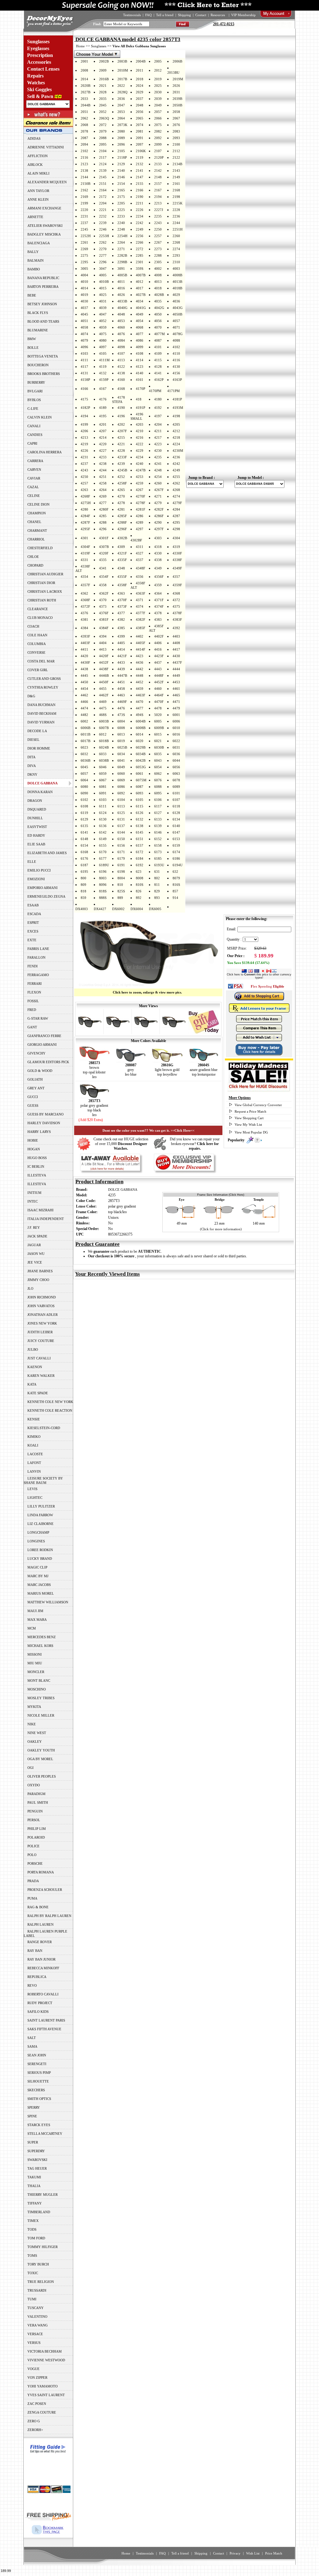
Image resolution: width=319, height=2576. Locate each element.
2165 (121, 190)
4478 (158, 708)
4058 (84, 327)
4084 (121, 340)
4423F (159, 656)
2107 (158, 151)
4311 (140, 547)
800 (83, 878)
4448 (140, 676)
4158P (85, 380)
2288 (158, 255)
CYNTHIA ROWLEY (43, 687)
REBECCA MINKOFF (43, 1968)
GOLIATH (35, 1079)
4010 (84, 282)
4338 (158, 560)
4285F (122, 516)
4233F (122, 457)
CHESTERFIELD (40, 548)
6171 (121, 852)
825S (121, 891)
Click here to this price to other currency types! (259, 976)
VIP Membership (243, 15)
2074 (140, 125)
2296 (103, 262)
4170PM (155, 391)
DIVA (32, 766)
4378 (158, 613)
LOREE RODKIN (40, 1550)
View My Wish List (248, 1124)
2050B (177, 105)
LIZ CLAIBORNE (40, 1524)
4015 (103, 288)
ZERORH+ (35, 2430)
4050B (177, 314)
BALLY (33, 252)
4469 (103, 702)
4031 (103, 301)
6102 (84, 800)
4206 (84, 431)
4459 (140, 689)
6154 (84, 845)
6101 (176, 793)
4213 (84, 437)
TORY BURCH (38, 2264)
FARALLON (36, 957)
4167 (103, 389)
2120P (159, 157)
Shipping (184, 15)
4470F (159, 702)
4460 (158, 689)
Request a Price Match (250, 1111)
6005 (158, 721)
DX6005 (155, 909)
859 (83, 898)
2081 (140, 131)
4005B (122, 275)
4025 (103, 295)
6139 (158, 826)
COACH (33, 626)
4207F (122, 431)
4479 (176, 708)
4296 (103, 529)
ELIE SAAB (36, 844)
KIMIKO (34, 1437)
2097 (140, 144)
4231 (84, 457)
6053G (141, 767)
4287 (176, 516)
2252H (86, 236)
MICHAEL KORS (40, 1646)
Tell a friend (165, 15)
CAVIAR (34, 478)
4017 (140, 288)
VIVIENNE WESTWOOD (46, 2360)
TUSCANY (36, 2308)
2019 (158, 79)
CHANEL (34, 522)
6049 (121, 767)
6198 (121, 872)
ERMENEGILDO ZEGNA (46, 896)
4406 (158, 643)
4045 (84, 314)
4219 (84, 444)
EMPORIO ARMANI (43, 888)
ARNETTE (35, 217)
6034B (141, 754)
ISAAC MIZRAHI (40, 1210)
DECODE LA (37, 731)
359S (140, 269)
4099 (140, 347)
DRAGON (35, 801)
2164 (103, 190)
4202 (121, 424)
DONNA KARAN (40, 792)
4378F (177, 613)
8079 (176, 878)
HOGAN (34, 1149)
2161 (176, 184)
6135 (84, 826)
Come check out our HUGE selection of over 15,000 (121, 1144)
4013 (158, 282)
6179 (121, 858)
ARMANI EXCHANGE (44, 208)
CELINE (34, 496)
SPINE (32, 2116)
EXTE (32, 940)
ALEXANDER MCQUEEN (47, 182)
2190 (140, 197)
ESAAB (33, 905)
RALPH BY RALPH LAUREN (49, 1916)
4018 (158, 288)
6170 (103, 852)
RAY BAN (35, 1951)
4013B (177, 282)
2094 (84, 144)
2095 (103, 144)
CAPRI (32, 443)
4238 (103, 464)
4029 (176, 295)
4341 (103, 568)
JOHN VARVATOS (41, 1306)
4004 (84, 275)
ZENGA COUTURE (42, 2412)
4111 (84, 360)
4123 (140, 367)
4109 (158, 353)
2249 (140, 229)
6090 (84, 793)
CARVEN (34, 470)
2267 (158, 242)
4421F (122, 656)
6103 (103, 800)
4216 (140, 437)
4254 (158, 477)
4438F (104, 669)
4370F (122, 600)
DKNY (32, 774)
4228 (121, 451)
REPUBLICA (37, 1977)
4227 (103, 451)
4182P (85, 408)
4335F (122, 560)
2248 (121, 229)
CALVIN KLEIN (40, 417)
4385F (140, 628)
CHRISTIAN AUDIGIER (45, 574)
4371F (159, 600)
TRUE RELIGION (41, 2282)
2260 (176, 236)
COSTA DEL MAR (41, 661)
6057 (84, 774)
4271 (158, 496)
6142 (103, 832)
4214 (103, 437)
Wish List (253, 2553)
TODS (32, 2229)
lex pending (267, 986)
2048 (140, 105)
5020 (158, 715)
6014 (140, 734)
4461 (176, 689)
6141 (84, 832)
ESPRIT (33, 923)
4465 (176, 695)
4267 (140, 490)
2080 (121, 131)
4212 (176, 431)
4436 (140, 662)
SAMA (32, 2046)
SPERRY (34, 2107)
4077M (159, 334)
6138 (140, 826)
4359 (158, 585)
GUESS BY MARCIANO (45, 1114)
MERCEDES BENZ (42, 1637)
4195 (103, 416)
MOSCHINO (37, 1689)
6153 (176, 839)
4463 (121, 695)
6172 (140, 852)
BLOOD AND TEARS (43, 321)
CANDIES (35, 435)
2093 (176, 138)
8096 (103, 885)
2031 (176, 92)
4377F (140, 613)
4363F (140, 593)
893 (157, 898)
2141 (140, 171)
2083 (176, 131)
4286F (159, 516)
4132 (103, 373)
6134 (176, 819)
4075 (103, 334)
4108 (140, 353)
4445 (84, 676)
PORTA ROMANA (41, 1872)
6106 (158, 800)
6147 (176, 832)
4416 (158, 649)
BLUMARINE (38, 330)
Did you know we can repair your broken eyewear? (195, 1144)
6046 (103, 767)
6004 (121, 721)
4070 (158, 327)
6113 (121, 806)
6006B (86, 728)
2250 (158, 229)
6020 (140, 741)
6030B (159, 747)
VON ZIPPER (37, 2377)
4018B (177, 288)
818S (103, 891)
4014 (84, 288)
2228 (176, 210)
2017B (122, 79)
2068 (84, 125)
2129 (121, 164)
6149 (103, 839)
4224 (176, 444)
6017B (86, 741)
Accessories (39, 62)
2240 (121, 223)
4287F (85, 522)
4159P (104, 380)
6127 (158, 813)
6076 (158, 780)
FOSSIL (33, 1001)
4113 (121, 360)
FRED (32, 1010)
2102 (84, 151)
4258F (122, 483)
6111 (103, 806)
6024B (104, 747)
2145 (103, 177)
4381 (84, 619)
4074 (84, 334)
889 (120, 898)
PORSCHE (35, 1863)
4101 (158, 347)
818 (83, 891)
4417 (176, 649)
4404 (103, 643)
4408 (176, 643)
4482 (84, 715)
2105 (121, 151)
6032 (84, 754)
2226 (140, 210)
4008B (177, 275)
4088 (176, 340)
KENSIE (34, 1419)
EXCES (33, 931)
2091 (140, 138)
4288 (103, 522)
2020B (86, 86)
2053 (121, 112)
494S (140, 715)
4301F (104, 538)
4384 (84, 628)
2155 (140, 184)
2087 (84, 138)
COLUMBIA (37, 644)
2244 (176, 223)
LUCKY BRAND (40, 1559)
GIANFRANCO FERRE (44, 1036)
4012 (140, 282)
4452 (140, 682)
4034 (140, 301)
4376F (104, 613)
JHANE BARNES (40, 1271)
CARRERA (35, 461)
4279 (158, 503)
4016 (121, 288)
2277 (103, 255)
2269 (84, 249)
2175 (121, 197)
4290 (158, 522)
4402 (140, 636)
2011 (140, 70)
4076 (121, 334)
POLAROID (36, 1837)
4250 (84, 477)
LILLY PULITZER (41, 1506)
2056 (140, 112)
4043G (178, 308)
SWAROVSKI (37, 2160)
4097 (103, 347)
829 (157, 891)
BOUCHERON (38, 365)
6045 (84, 767)
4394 (103, 636)
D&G (31, 696)
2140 (121, 171)
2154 (121, 184)
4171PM (174, 391)
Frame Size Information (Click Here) (221, 1195)
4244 (103, 470)
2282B (122, 255)
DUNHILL (35, 818)
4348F (140, 568)
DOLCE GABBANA (123, 1190)
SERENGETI (37, 2064)
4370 (103, 600)
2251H (178, 229)
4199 (84, 424)
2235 (158, 216)
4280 (84, 509)
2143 (176, 171)
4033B (122, 301)
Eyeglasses (38, 48)
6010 (176, 728)
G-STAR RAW (38, 1018)
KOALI (33, 1445)
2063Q (104, 118)
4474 (84, 708)
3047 (103, 269)
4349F (177, 568)
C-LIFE (33, 409)
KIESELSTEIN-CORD (44, 1428)
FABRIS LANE (38, 949)
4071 (176, 327)
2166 (140, 190)
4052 (103, 321)
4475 (103, 708)
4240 (140, 464)
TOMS (32, 2256)
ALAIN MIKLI (38, 173)
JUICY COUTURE (41, 1341)
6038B (104, 760)
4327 (140, 553)
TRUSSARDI (37, 2290)
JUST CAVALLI (39, 1358)
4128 (158, 367)
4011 (121, 282)
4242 (176, 464)
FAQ (148, 15)
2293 (176, 255)
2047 (121, 105)
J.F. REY (34, 1227)
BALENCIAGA (39, 243)
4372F (85, 606)
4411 (84, 649)
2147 (140, 177)
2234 (140, 216)
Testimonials (132, 15)
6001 (176, 715)
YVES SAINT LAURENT (46, 2395)
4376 (84, 613)
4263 (84, 490)
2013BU (173, 72)
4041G (141, 308)
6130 (103, 819)
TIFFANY (35, 2203)
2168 (176, 190)
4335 (103, 560)
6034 (121, 754)
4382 (121, 619)
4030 (84, 301)
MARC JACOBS (39, 1585)
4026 (121, 295)
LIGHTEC (35, 1498)
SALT (32, 2038)
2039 (158, 99)
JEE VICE (35, 1262)
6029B (141, 747)
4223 (158, 444)
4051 (84, 321)
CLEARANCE (38, 609)
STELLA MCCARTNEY (45, 2134)
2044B (86, 105)
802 (157, 878)
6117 (158, 806)
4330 (158, 553)
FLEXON (34, 992)
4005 (103, 275)
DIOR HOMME (39, 748)
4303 (158, 538)
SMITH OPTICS (39, 2099)
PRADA (33, 1881)
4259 (140, 483)
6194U (178, 865)
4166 (84, 389)
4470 (140, 702)
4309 (121, 547)
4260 (158, 483)
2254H (122, 236)
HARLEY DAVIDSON (44, 1123)
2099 (158, 144)
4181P (177, 399)
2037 (140, 99)
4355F (122, 577)
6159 (176, 845)
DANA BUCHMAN (41, 705)
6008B (141, 728)
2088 (103, 138)
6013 (121, 734)
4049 (140, 314)
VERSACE (35, 2334)
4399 (121, 636)
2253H (104, 236)
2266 (140, 242)
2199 (84, 203)
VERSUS (34, 2343)
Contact (201, 15)
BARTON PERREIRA (43, 287)
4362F (104, 593)
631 (157, 872)
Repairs (35, 76)
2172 (103, 197)
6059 (103, 774)
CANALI (34, 426)
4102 (176, 347)
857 (175, 891)
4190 (121, 408)
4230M (178, 451)
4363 (121, 593)
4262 (176, 483)
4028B (159, 295)
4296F (122, 529)
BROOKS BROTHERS (44, 374)
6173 (158, 852)
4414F (140, 649)
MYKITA (34, 1707)
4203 (140, 424)
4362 (84, 593)
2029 (140, 92)
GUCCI (33, 1097)
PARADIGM (36, 1794)
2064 (121, 118)
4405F (140, 643)
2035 (103, 99)
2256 (140, 236)
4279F (177, 503)
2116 (84, 157)
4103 (84, 353)
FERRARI (35, 984)
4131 (84, 373)
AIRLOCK (35, 165)
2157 (158, 184)
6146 (158, 832)
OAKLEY (35, 1741)
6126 (140, 813)
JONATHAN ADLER (43, 1315)
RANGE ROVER (40, 1942)
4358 (103, 585)
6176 (84, 858)
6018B (104, 741)
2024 (140, 86)
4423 (140, 656)
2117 (103, 157)
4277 (103, 503)
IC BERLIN (36, 1166)
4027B (141, 295)
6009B (159, 728)
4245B (122, 470)
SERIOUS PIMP (39, 2073)
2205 (121, 203)
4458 (121, 689)
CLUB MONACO (40, 618)
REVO (32, 1985)
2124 (103, 164)
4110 (176, 353)
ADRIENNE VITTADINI (46, 147)
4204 (158, 424)
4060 (121, 327)
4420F (104, 656)
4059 (103, 327)
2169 (84, 197)
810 (120, 885)
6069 (121, 780)
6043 (158, 760)
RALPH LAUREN (40, 1924)
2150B (86, 184)
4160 (121, 380)
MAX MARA (37, 1620)
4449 (176, 676)
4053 (121, 321)
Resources (218, 15)
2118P (122, 157)
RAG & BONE (38, 1907)
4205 (176, 424)
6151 (140, 839)
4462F (104, 695)
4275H (86, 503)
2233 (121, 216)
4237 (84, 464)
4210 (140, 431)
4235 (158, 457)
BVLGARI (35, 391)
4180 (158, 399)
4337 (140, 560)
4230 (158, 451)
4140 (140, 373)
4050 (158, 314)
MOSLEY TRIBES (41, 1698)
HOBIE (33, 1140)
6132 (140, 819)
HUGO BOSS (37, 1158)
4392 (176, 628)
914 (175, 898)
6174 (176, 852)
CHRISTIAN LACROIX (45, 591)
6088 (158, 787)
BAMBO (34, 269)
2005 (158, 61)
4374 (140, 606)
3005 (84, 269)
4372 (176, 600)
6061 (140, 774)
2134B (177, 164)
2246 (103, 229)
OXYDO (34, 1785)
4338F (177, 560)
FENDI (33, 966)
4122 (121, 367)
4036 (176, 301)
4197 (158, 416)
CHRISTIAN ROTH (42, 600)
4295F (85, 529)
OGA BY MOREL (40, 1759)
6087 (140, 787)
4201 (103, 424)
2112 (176, 151)
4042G (159, 308)
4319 (176, 547)
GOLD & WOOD (40, 1071)
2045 (103, 105)
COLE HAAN (37, 635)
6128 (176, 813)
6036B (86, 760)
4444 (176, 669)
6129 (84, 819)
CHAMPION (37, 513)
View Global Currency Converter (258, 1105)
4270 (121, 496)
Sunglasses (38, 42)
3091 (121, 269)
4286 (140, 516)
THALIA (34, 2186)
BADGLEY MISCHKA (44, 234)
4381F (104, 619)
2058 (176, 112)
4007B (141, 275)
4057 (176, 321)
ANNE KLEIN (38, 199)
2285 (140, 255)
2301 (140, 262)
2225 (121, 210)
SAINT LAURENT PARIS (46, 2020)
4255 (176, 477)
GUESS (33, 1106)
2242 (140, 223)
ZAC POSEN (37, 2404)
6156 (121, 845)
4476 (121, 708)
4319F (85, 553)
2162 (84, 190)
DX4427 (100, 909)
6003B (104, 721)
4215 (121, 437)
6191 (121, 865)
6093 (140, 793)
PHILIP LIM (37, 1829)
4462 (84, 695)
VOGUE (33, 2369)
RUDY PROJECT (40, 2003)
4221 (121, 444)
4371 (140, 600)
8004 (121, 878)
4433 (121, 662)
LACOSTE (35, 1454)
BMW (32, 339)
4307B (104, 547)
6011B (86, 734)
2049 (158, 105)
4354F (104, 577)
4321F (122, 553)
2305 (158, 262)
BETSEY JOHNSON (42, 304)
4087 (158, 340)
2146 (121, 177)
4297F (159, 529)
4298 (176, 529)
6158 (158, 845)
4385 (121, 628)
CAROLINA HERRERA (45, 452)
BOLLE (33, 348)
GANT (32, 1027)
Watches (36, 83)
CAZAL (33, 487)
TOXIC (33, 2273)
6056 (176, 767)
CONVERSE (36, 652)
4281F (140, 509)
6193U (159, 865)
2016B (104, 79)
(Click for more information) (221, 1229)
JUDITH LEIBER (40, 1332)
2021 (103, 86)
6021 (158, 741)
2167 (158, 190)
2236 (176, 216)
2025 (158, 86)
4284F (85, 516)
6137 (121, 826)
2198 (176, 197)
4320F (104, 553)
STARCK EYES (39, 2125)
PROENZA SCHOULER (45, 1890)
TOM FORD (36, 2238)
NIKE (32, 1724)
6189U (104, 865)
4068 (140, 327)
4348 (121, 568)
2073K (122, 125)
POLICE (33, 1846)
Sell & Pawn (40, 96)
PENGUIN (35, 1811)
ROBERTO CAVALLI (43, 1994)
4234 (140, 457)
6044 (176, 760)
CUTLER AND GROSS (44, 679)
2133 (158, 164)
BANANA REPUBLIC (43, 278)
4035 (158, 301)
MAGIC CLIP (37, 1567)
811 (157, 885)
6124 (103, 813)
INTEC (33, 1201)
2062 (84, 118)
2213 (158, 203)
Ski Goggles (39, 89)
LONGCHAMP (38, 1532)
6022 (176, 741)
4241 (158, 464)
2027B (86, 92)
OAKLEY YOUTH (41, 1750)
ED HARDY (36, 835)
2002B (104, 61)
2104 (103, 151)
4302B (122, 538)
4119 (103, 367)
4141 (158, 373)
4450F (104, 682)
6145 (140, 832)
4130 (176, 367)
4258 (103, 483)
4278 (121, 503)
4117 (84, 367)
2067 (176, 118)
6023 (84, 747)
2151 (103, 184)
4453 (176, 682)
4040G (122, 308)
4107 (121, 353)
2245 (84, 229)
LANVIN (34, 1471)
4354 (84, 577)
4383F (177, 619)
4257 (84, 483)
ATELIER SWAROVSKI (45, 226)
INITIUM (34, 1193)
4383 (158, 619)
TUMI (32, 2299)
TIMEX (33, 2221)
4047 (103, 314)
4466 (84, 702)
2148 (158, 177)
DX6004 (137, 909)
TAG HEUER (37, 2168)
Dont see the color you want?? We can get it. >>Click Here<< (148, 1130)
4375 (176, 606)
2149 (176, 177)
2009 (103, 70)
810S (140, 885)
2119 (140, 157)
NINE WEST (37, 1733)
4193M (178, 408)
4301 (84, 538)
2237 (84, 223)
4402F (159, 636)
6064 (84, 780)
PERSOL (34, 1820)
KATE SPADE (38, 1393)
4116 (176, 360)
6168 (84, 852)
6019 (121, 741)
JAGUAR (34, 1245)
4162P (159, 380)
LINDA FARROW (40, 1515)
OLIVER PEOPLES (42, 1776)
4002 (158, 269)
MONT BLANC (39, 1681)
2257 (158, 236)
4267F (159, 490)
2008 (84, 70)
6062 (158, 774)
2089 (121, 138)
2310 (176, 262)
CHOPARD (35, 565)
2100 (176, 144)
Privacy (235, 2553)
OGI (31, 1768)
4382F (140, 619)
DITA (31, 757)
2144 (84, 177)
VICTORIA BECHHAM (45, 2351)
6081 (103, 787)
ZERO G (34, 2421)
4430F (85, 662)
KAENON (35, 1367)
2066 (158, 118)
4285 (103, 516)
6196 (103, 872)
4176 (103, 399)
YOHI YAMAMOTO (43, 2386)
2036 (121, 99)
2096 (121, 144)
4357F (85, 585)
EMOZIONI (36, 879)
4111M (104, 360)
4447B (122, 676)
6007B (104, 728)
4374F (159, 606)
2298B (122, 262)
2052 (103, 112)
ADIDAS (34, 138)
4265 (121, 490)
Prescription (40, 55)
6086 (121, 787)
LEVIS (32, 1489)
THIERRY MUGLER (43, 2195)
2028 (103, 92)
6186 (176, 858)
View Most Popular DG (251, 1132)
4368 (176, 593)
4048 (121, 314)
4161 (140, 380)
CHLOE (33, 557)
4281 (121, 509)
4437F (177, 662)
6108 (84, 806)
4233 (103, 457)
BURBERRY (36, 382)
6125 (121, 813)
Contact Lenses (43, 69)
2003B (122, 61)
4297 (140, 529)
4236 (176, 457)
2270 (103, 249)
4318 (158, 547)
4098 (121, 347)
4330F (177, 553)
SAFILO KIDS (38, 2012)
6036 (176, 754)
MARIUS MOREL (41, 1593)
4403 (176, 636)
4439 (121, 669)
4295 (176, 522)
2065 (140, 118)
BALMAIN (36, 260)
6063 (176, 774)
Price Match (274, 2553)
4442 (140, 669)
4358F (122, 585)
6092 (121, 793)
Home (80, 46)
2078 (84, 131)
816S (176, 885)
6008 (121, 728)
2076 (176, 125)
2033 (84, 99)
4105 (103, 353)
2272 (140, 249)
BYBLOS (34, 400)
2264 (121, 242)
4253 (140, 477)
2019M (178, 79)
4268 (176, 490)
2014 (84, 79)
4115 (158, 360)
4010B (104, 282)
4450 (84, 682)
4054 (140, 321)
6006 (176, 721)
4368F (85, 600)
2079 (103, 131)
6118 (176, 806)
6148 (84, 839)
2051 (84, 112)
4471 (176, 702)
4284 (176, 509)
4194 (84, 416)
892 (139, 898)
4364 (158, 593)
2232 (103, 216)
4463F (140, 695)
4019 (84, 295)
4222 (140, 444)
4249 (176, 470)
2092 (158, 138)
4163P (177, 380)
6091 (103, 793)
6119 (84, 813)
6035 (158, 754)
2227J (159, 210)
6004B (141, 721)
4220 (103, 444)
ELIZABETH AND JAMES (47, 853)
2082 (158, 131)
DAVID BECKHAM (42, 713)
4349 (158, 568)
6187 (84, 865)
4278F (140, 503)
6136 (103, 826)
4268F (85, 496)
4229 (140, 451)
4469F (122, 702)
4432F (104, 662)
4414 (121, 649)
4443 (158, 669)
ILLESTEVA (37, 1175)
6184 (140, 858)
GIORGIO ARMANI (42, 1045)
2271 (121, 249)
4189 (103, 408)
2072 (103, 125)
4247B (141, 470)
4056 (158, 321)
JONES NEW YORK (42, 1323)
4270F (140, 496)
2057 (158, 112)
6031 (176, 747)
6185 (158, 858)
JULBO (33, 1349)
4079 (84, 340)
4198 (176, 416)
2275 (84, 255)
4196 (121, 416)
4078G (178, 334)
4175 (84, 399)
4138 (121, 373)
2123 (84, 164)
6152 (158, 839)
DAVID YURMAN (41, 722)
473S (121, 715)
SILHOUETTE (38, 2081)
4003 (176, 269)
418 (139, 399)
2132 (140, 164)
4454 (84, 689)
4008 (158, 275)
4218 (176, 437)
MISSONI (35, 1654)
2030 (158, 92)
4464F (159, 695)
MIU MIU (35, 1663)
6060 (121, 774)
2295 (84, 262)
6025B (122, 747)
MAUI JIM (35, 1611)
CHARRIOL (36, 539)
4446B (104, 676)
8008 (140, 878)
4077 (140, 334)
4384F (104, 628)
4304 (176, 538)
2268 (176, 242)
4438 (84, 669)
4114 (140, 360)
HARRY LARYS (39, 1132)
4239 (121, 464)
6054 (158, 767)
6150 (121, 839)
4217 (158, 437)
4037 (84, 308)
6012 (103, 734)
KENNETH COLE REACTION (50, 1410)
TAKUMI (34, 2177)
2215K (178, 203)
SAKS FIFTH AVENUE (44, 2029)
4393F (85, 636)
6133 (158, 819)
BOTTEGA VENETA (43, 356)
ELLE (32, 862)
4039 (103, 308)
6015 (158, 734)
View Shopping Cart (249, 1118)
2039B (177, 99)
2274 (176, 249)
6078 (176, 780)
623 (139, 872)
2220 (84, 210)
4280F (104, 509)
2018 (140, 79)
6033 (103, 754)
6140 (176, 826)
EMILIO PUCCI (39, 870)
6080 (84, 787)
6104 (121, 800)
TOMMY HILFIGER (43, 2247)
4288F (122, 522)
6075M (141, 780)
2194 (158, 197)
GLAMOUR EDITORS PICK (48, 1062)
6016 (176, 734)
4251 (103, 477)
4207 (103, 431)
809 (83, 885)
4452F (159, 682)
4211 (158, 431)
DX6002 (118, 909)
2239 (103, 223)
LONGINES (36, 1541)
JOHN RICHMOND (42, 1297)
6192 (140, 865)
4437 (158, 662)
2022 (121, 86)
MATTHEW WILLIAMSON (48, 1602)
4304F (85, 547)
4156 (176, 373)
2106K (141, 151)
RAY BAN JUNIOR (41, 1959)
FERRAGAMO (38, 975)
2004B (141, 61)
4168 (121, 389)
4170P (140, 389)
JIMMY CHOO (38, 1280)
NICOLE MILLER (41, 1715)
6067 (103, 780)
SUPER (33, 2142)
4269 (103, 496)
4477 (140, 708)
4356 (140, 577)
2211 (140, 203)
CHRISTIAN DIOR (41, 583)
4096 (84, 347)
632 (175, 872)
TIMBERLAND (39, 2212)
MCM (32, 1628)
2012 (158, 70)
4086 (140, 340)
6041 (121, 760)
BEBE (32, 295)
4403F (85, 643)
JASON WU (36, 1254)
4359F (177, 585)
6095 (158, 793)
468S (103, 715)
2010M (123, 70)
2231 (84, 216)
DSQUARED (37, 809)
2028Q (122, 92)
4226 (84, 451)
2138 (84, 171)
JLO (30, 1288)
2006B (177, 61)
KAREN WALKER (41, 1376)
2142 (158, 171)
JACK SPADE (37, 1236)
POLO (32, 1855)
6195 (84, 872)
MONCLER (36, 1672)
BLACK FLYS (38, 313)
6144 (121, 832)
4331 (84, 560)
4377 (121, 613)
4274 (176, 496)
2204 (103, 203)
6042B (141, 760)
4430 (176, 656)
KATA (32, 1384)
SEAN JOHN (37, 2055)
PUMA (32, 1898)
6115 (140, 806)
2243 (158, 223)
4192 (158, 408)
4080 (103, 340)
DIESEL (33, 740)
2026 (176, 86)
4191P (140, 408)
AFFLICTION (38, 156)
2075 (158, 125)
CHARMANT (37, 531)
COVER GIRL (38, 670)
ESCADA (34, 914)
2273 (158, 249)
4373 (103, 606)
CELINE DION (38, 504)
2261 (84, 242)
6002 (84, 721)
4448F (159, 676)
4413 (103, 649)
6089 (176, 787)
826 (139, 891)
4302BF (136, 540)
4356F (159, 577)
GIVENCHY (36, 1053)
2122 (176, 157)
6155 (103, 845)
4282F (159, 509)
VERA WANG (38, 2325)
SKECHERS (36, 2090)
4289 (140, 522)
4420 (84, 656)
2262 (103, 242)
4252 (121, 477)
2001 (84, 61)
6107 (176, 800)
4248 (158, 470)
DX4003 (82, 909)
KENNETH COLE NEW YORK (50, 1402)
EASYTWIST (37, 827)
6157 (140, 845)
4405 (121, 643)
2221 (103, 210)
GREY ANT (36, 1088)
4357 (176, 577)
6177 (103, 858)
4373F (122, 606)
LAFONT (34, 1463)
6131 (121, 819)
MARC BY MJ (38, 1576)
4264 (103, 490)
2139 (103, 171)
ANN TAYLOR (38, 191)
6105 (140, 800)
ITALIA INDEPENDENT (46, 1219)
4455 (103, 689)
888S (103, 898)
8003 (103, 878)
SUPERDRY (36, 2151)
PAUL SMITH (38, 1802)
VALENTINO (37, 2317)
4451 (121, 682)
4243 (84, 470)
